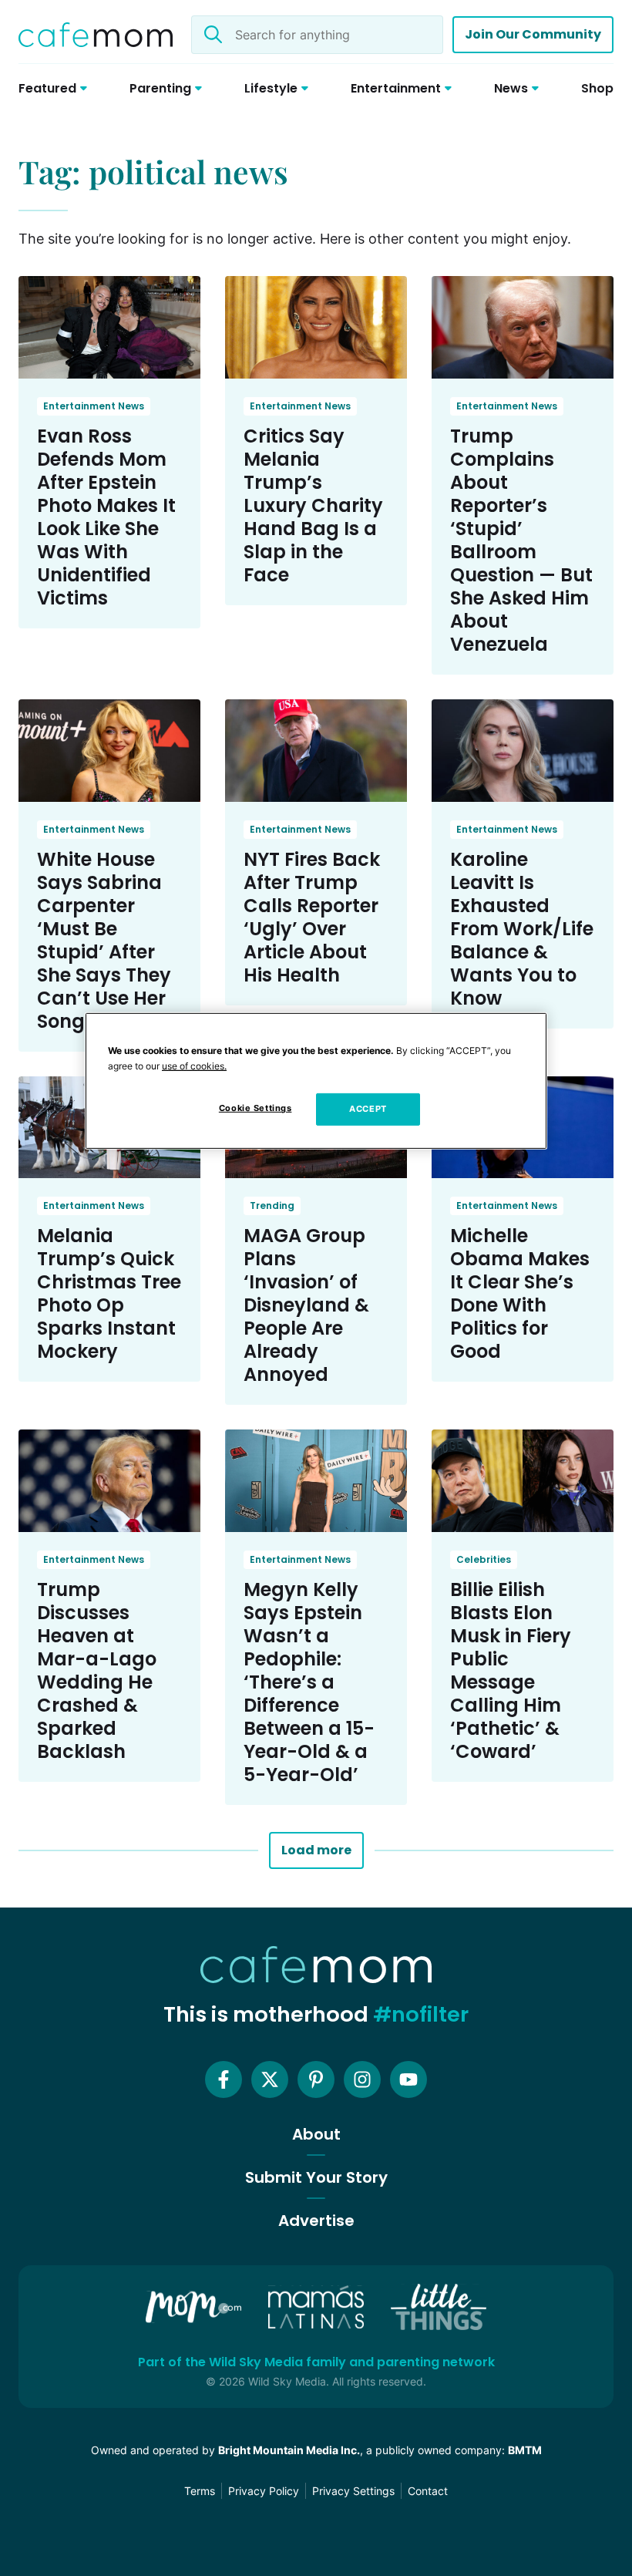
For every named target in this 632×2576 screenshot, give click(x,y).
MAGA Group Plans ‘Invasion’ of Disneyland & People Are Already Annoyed (306, 1305)
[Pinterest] (316, 2079)
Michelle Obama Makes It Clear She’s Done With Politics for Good (520, 1293)
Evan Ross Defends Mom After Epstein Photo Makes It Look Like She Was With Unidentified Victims (106, 517)
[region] (316, 1081)
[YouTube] (408, 2079)
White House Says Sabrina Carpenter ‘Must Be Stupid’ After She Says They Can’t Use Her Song (104, 940)
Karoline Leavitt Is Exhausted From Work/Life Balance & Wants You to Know (522, 929)
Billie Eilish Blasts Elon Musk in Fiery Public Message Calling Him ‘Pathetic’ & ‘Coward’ (511, 1670)
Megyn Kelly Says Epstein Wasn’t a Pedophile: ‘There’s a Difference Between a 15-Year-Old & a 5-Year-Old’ (309, 1682)
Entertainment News (94, 406)
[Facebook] (224, 2079)
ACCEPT (368, 1109)
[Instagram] (362, 2079)
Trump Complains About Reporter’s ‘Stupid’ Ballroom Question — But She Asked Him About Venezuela (521, 540)
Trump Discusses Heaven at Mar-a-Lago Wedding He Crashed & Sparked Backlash (97, 1670)
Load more (316, 1850)
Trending (272, 1206)
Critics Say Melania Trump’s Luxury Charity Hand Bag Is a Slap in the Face (313, 505)
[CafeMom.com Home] (96, 35)
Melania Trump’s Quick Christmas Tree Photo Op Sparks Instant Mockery (109, 1293)
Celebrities (484, 1559)
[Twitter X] (270, 2079)
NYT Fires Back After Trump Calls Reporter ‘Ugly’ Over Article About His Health (312, 917)
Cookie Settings (255, 1108)
